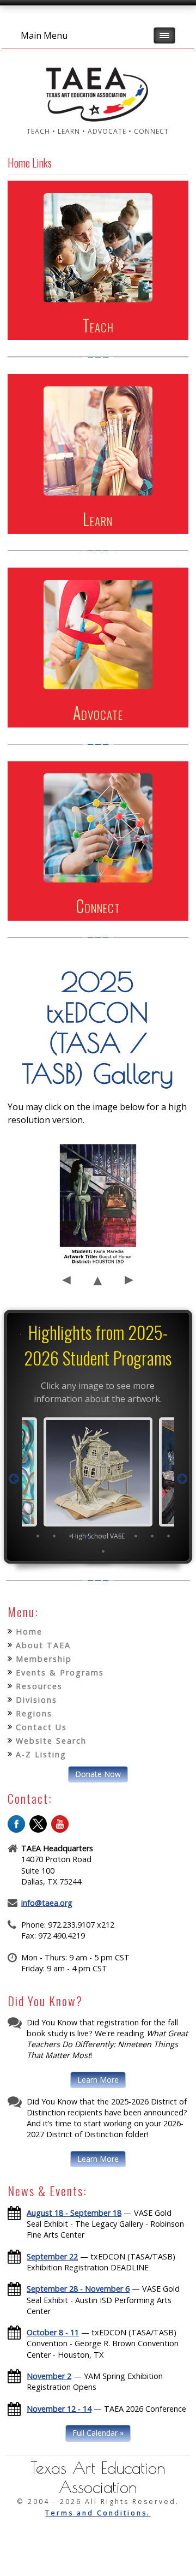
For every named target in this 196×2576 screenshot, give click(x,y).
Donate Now (98, 1774)
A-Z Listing (41, 1754)
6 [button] (120, 1536)
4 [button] (87, 1536)
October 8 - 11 (53, 2332)
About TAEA (43, 1645)
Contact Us (41, 1727)
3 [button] (71, 1536)
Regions (34, 1713)
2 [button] (54, 1536)
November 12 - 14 (59, 2409)
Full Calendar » (98, 2433)
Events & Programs (60, 1672)
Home (29, 1632)
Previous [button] (14, 1479)
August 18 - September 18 (74, 2213)
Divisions (36, 1700)
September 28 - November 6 (78, 2289)
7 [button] (136, 1536)
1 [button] (38, 1536)
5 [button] (103, 1536)
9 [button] (169, 1536)
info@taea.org (47, 1903)
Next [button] (182, 1479)
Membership (44, 1659)
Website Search (51, 1741)
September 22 (52, 2256)
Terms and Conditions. (98, 2513)
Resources (39, 1686)
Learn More (98, 2080)
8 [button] (152, 1536)
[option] (98, 1478)
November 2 (49, 2376)
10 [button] (103, 1551)
